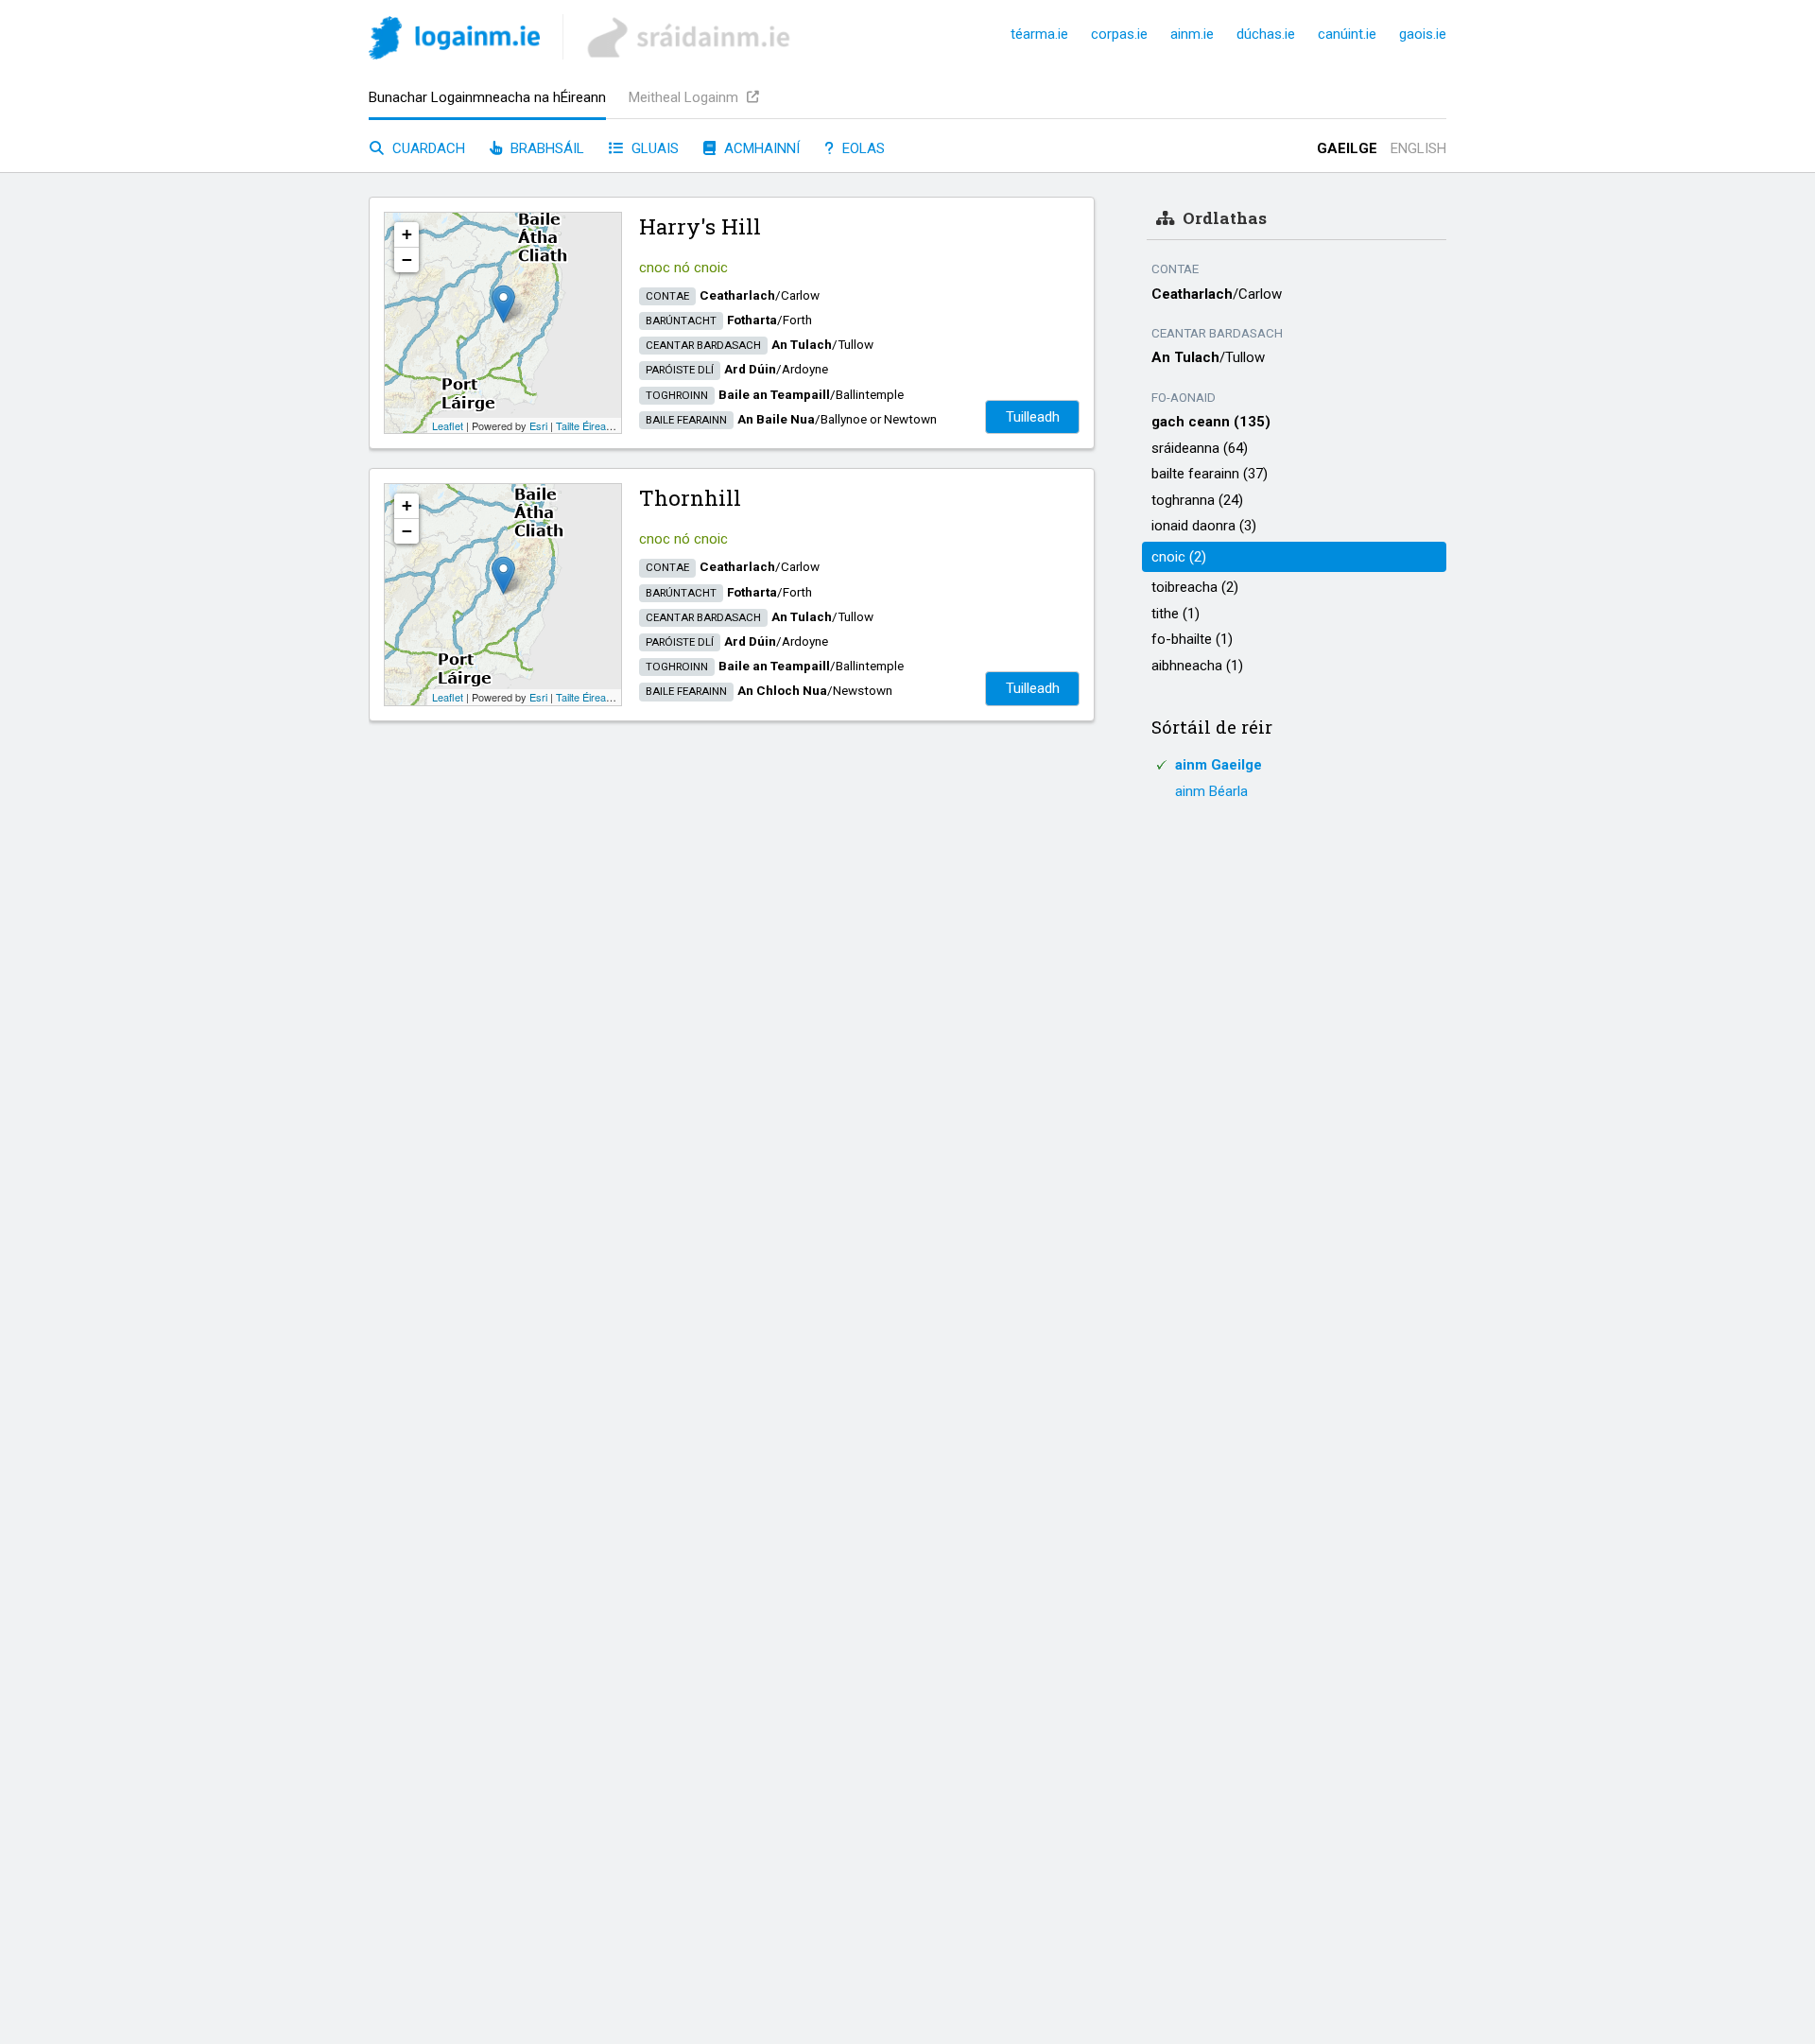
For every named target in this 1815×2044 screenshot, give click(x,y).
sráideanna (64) (1200, 448)
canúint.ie (1347, 34)
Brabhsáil (545, 148)
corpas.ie (1119, 34)
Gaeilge (1347, 148)
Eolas (862, 148)
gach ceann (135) (1211, 422)
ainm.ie (1192, 34)
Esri (538, 425)
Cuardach (427, 148)
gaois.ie (1423, 34)
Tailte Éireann (587, 425)
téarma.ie (1039, 34)
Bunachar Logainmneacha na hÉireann (487, 97)
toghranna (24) (1197, 500)
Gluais (653, 148)
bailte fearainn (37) (1210, 474)
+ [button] (407, 234)
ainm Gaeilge (1219, 765)
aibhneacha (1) (1197, 666)
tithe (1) (1175, 614)
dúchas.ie (1266, 34)
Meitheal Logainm (685, 97)
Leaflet (448, 425)
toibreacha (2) (1195, 587)
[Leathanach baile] (454, 41)
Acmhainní (760, 148)
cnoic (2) (1179, 557)
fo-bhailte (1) (1192, 639)
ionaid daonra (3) (1204, 526)
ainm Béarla (1211, 791)
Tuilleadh (1033, 417)
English (1418, 148)
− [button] (407, 260)
